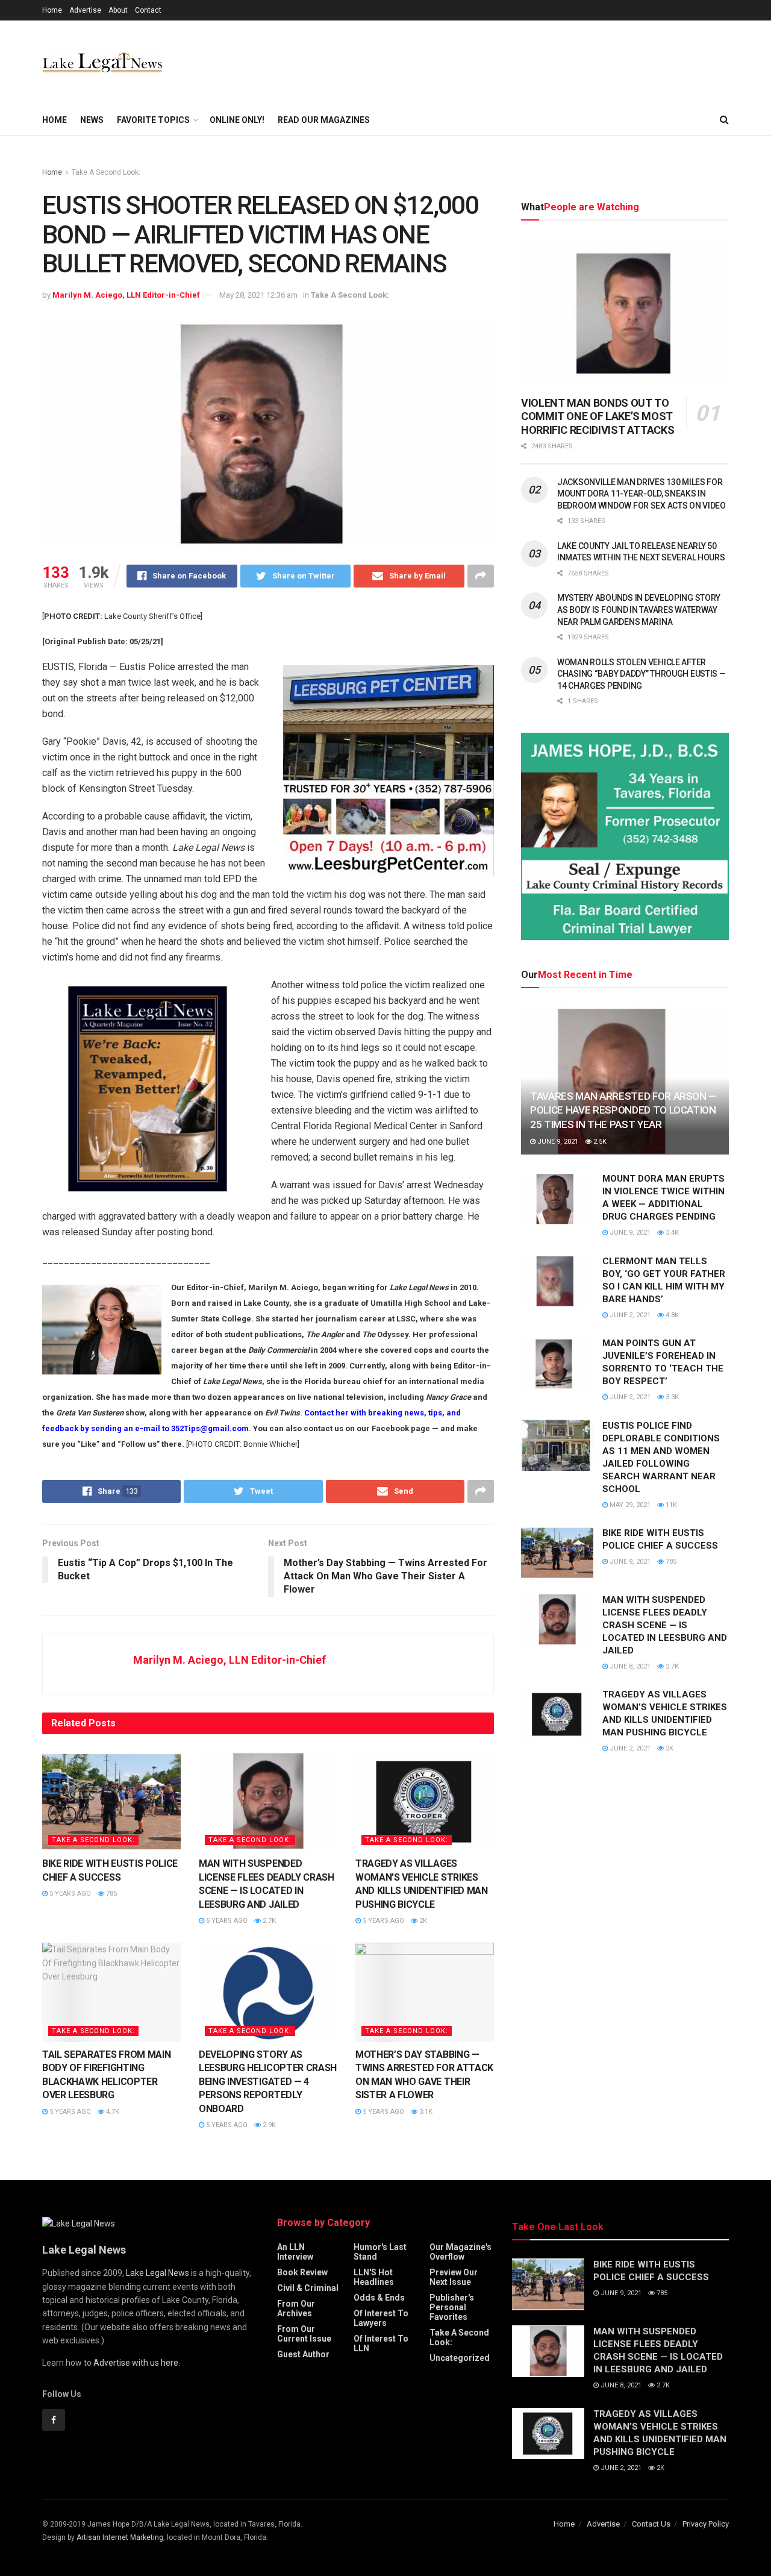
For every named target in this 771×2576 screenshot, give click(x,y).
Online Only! (237, 120)
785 (111, 1894)
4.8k (671, 1315)
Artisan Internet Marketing (120, 2537)
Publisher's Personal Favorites (452, 2307)
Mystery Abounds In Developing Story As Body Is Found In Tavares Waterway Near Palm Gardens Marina (639, 610)
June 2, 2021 (629, 1315)
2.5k (599, 1142)
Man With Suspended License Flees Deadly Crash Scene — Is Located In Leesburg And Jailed (665, 1625)
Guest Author (303, 2354)
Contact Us (651, 2524)
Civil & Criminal (308, 2288)
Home (52, 10)
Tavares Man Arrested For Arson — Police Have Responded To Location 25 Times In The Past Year (623, 1111)
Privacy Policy (706, 2524)
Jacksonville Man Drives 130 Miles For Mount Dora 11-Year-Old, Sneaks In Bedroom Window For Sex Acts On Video (641, 494)
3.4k (671, 1233)
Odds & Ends (379, 2298)
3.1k (425, 2112)
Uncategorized (460, 2358)
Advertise (85, 10)
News (92, 120)
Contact (148, 10)
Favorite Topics (153, 120)
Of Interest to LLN (381, 2343)
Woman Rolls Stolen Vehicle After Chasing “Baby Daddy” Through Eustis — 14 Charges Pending (641, 674)
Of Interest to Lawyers (381, 2318)
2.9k (268, 2125)
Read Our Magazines (324, 120)
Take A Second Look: (106, 172)
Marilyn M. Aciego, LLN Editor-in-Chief (126, 295)
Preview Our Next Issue (454, 2277)
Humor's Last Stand (380, 2252)
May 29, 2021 (629, 1505)
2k (422, 1921)
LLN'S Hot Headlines (374, 2277)
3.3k (671, 1397)
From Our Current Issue (304, 2334)
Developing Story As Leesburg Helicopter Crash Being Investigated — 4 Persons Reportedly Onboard (268, 2082)
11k (670, 1505)
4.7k (112, 2112)
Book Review (302, 2272)
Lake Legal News (158, 2273)
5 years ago (69, 1894)
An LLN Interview (295, 2252)
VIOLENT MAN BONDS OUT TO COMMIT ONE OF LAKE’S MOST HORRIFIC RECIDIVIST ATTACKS (598, 416)
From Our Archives (296, 2308)
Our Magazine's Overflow (460, 2252)
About (118, 10)
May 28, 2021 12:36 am (258, 295)
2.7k (268, 1921)
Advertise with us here (136, 2363)
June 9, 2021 (557, 1142)
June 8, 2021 (629, 1666)
